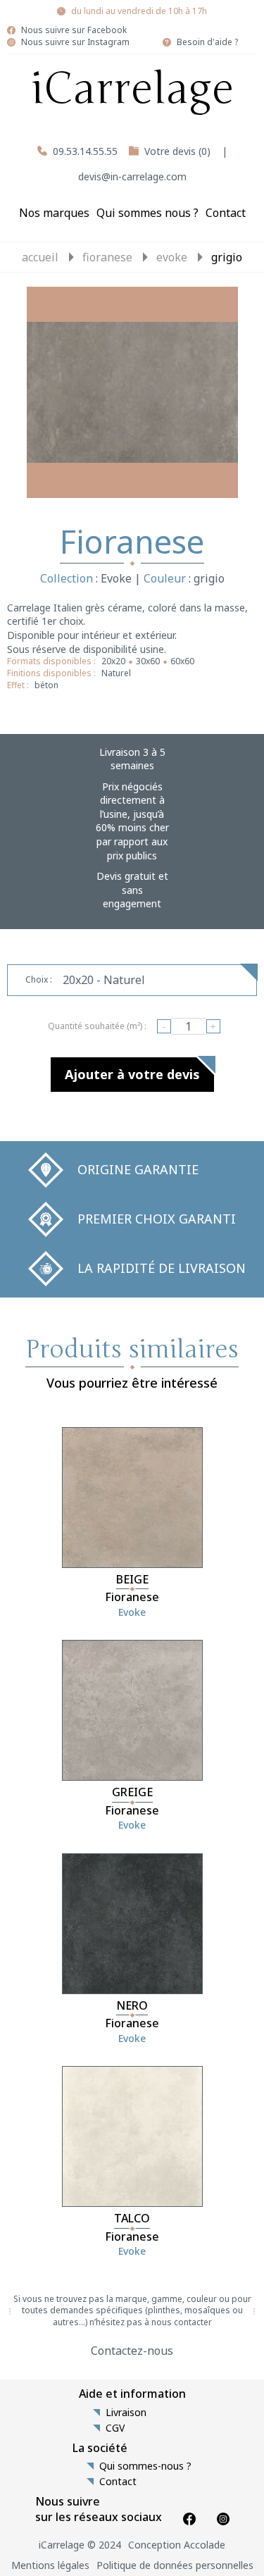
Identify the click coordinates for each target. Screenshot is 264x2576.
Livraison (126, 2413)
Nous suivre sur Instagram (75, 42)
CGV (115, 2428)
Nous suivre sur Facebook (74, 30)
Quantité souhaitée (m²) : (97, 1026)
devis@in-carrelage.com (132, 176)
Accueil (40, 257)
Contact (226, 213)
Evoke (172, 257)
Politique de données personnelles (175, 2565)
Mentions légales (50, 2565)
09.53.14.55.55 (85, 151)
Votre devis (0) (177, 151)
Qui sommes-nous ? (145, 2466)
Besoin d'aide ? (207, 42)
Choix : (39, 979)
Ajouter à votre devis (132, 1074)
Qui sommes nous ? (147, 213)
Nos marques (54, 213)
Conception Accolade (177, 2545)
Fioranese (107, 257)
